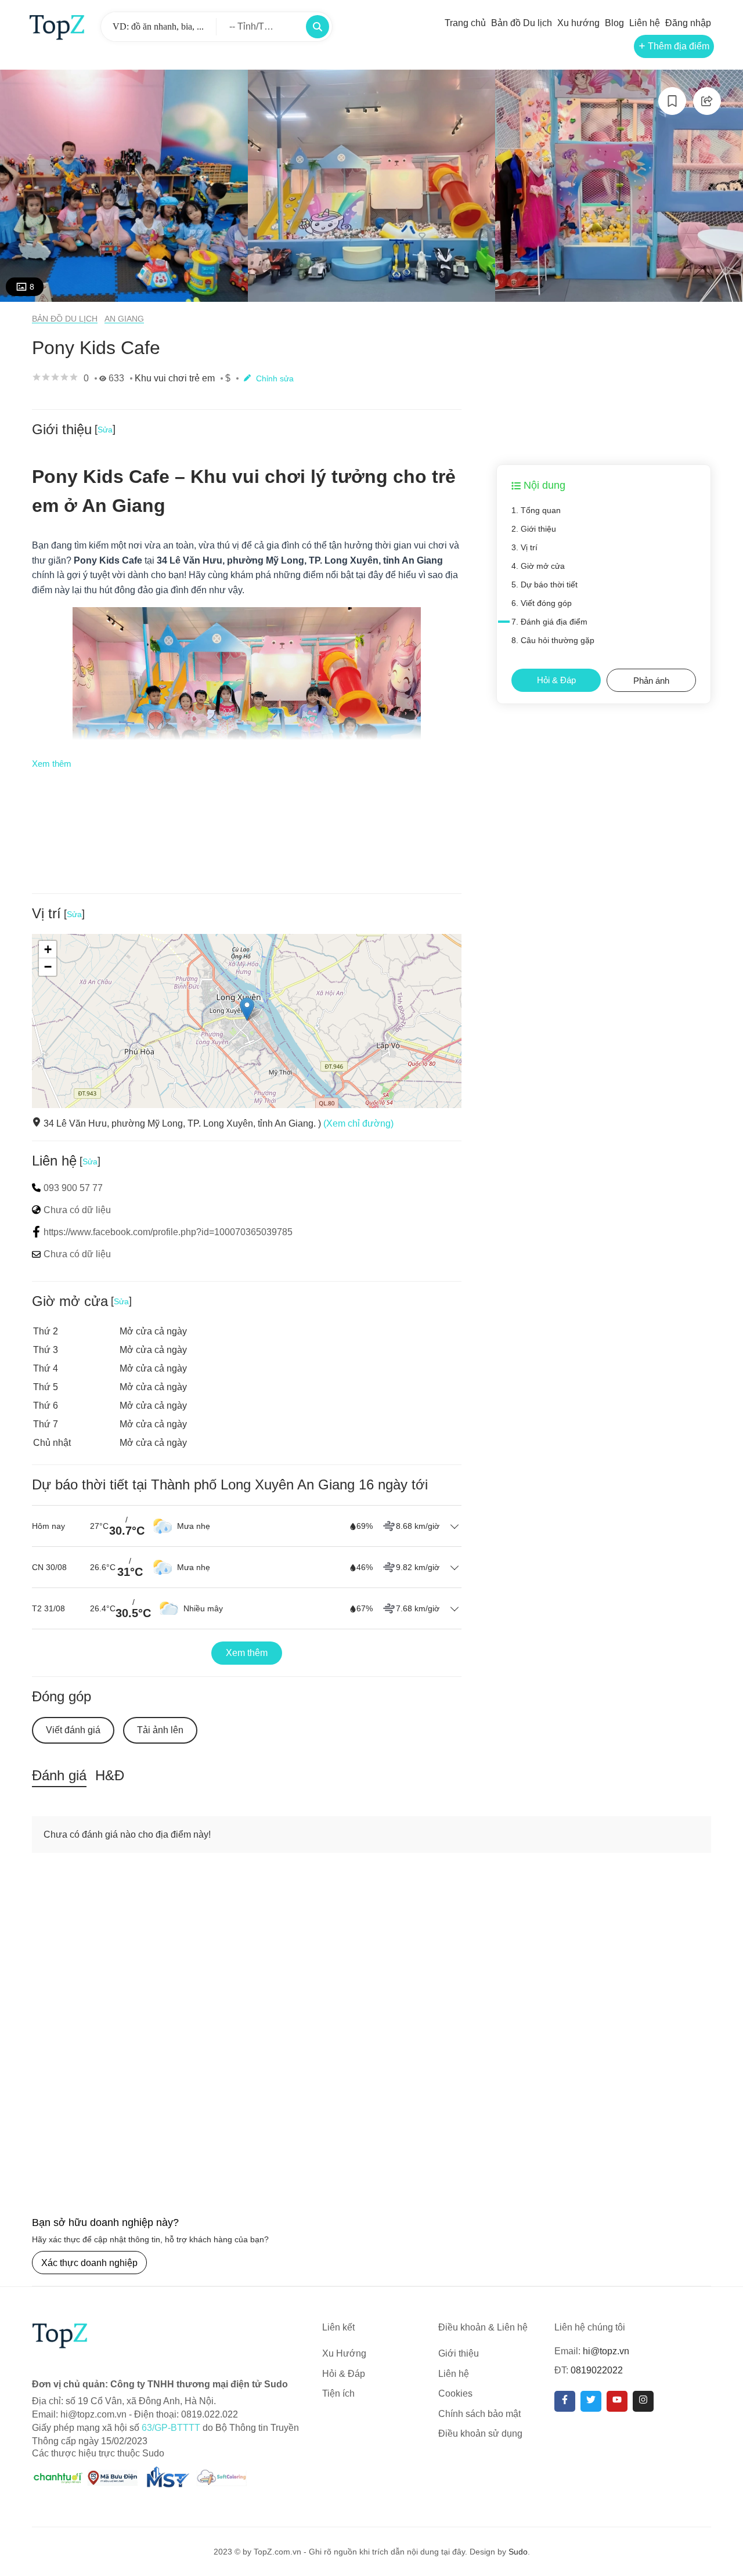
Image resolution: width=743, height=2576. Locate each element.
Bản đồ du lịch (65, 319)
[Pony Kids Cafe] (124, 186)
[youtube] (617, 2401)
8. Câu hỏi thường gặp (553, 640)
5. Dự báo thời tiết (544, 585)
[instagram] (643, 2401)
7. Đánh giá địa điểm (549, 622)
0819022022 (597, 2370)
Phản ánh (651, 681)
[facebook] (565, 2401)
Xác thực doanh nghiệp (89, 2263)
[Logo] (57, 26)
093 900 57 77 (73, 1188)
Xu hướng (578, 23)
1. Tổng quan (536, 510)
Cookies (455, 2393)
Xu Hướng (344, 2353)
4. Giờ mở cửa (538, 566)
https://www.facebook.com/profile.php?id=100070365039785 (168, 1232)
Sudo (518, 2552)
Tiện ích (338, 2393)
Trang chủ (465, 23)
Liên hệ (645, 23)
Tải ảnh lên (160, 1730)
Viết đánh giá (73, 1730)
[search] (318, 27)
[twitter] (591, 2401)
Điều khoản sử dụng (480, 2434)
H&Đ (110, 1775)
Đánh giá (59, 1775)
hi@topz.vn (606, 2351)
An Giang (124, 319)
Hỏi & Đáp (556, 680)
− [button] (48, 967)
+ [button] (48, 949)
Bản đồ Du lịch (522, 23)
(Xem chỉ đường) (358, 1123)
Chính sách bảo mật (479, 2414)
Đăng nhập (688, 23)
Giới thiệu (459, 2353)
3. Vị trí (524, 547)
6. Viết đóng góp (542, 603)
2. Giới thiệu (534, 529)
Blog (614, 23)
